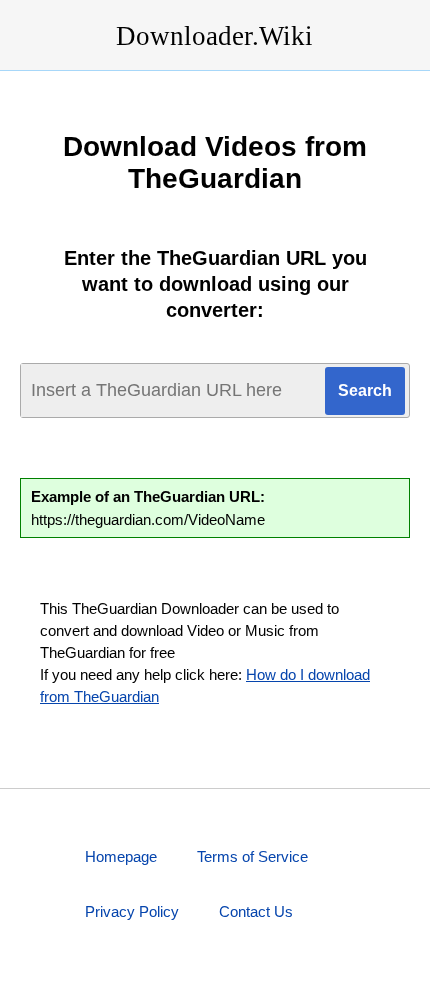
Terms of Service (252, 856)
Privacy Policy (132, 911)
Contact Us (256, 911)
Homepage (121, 856)
